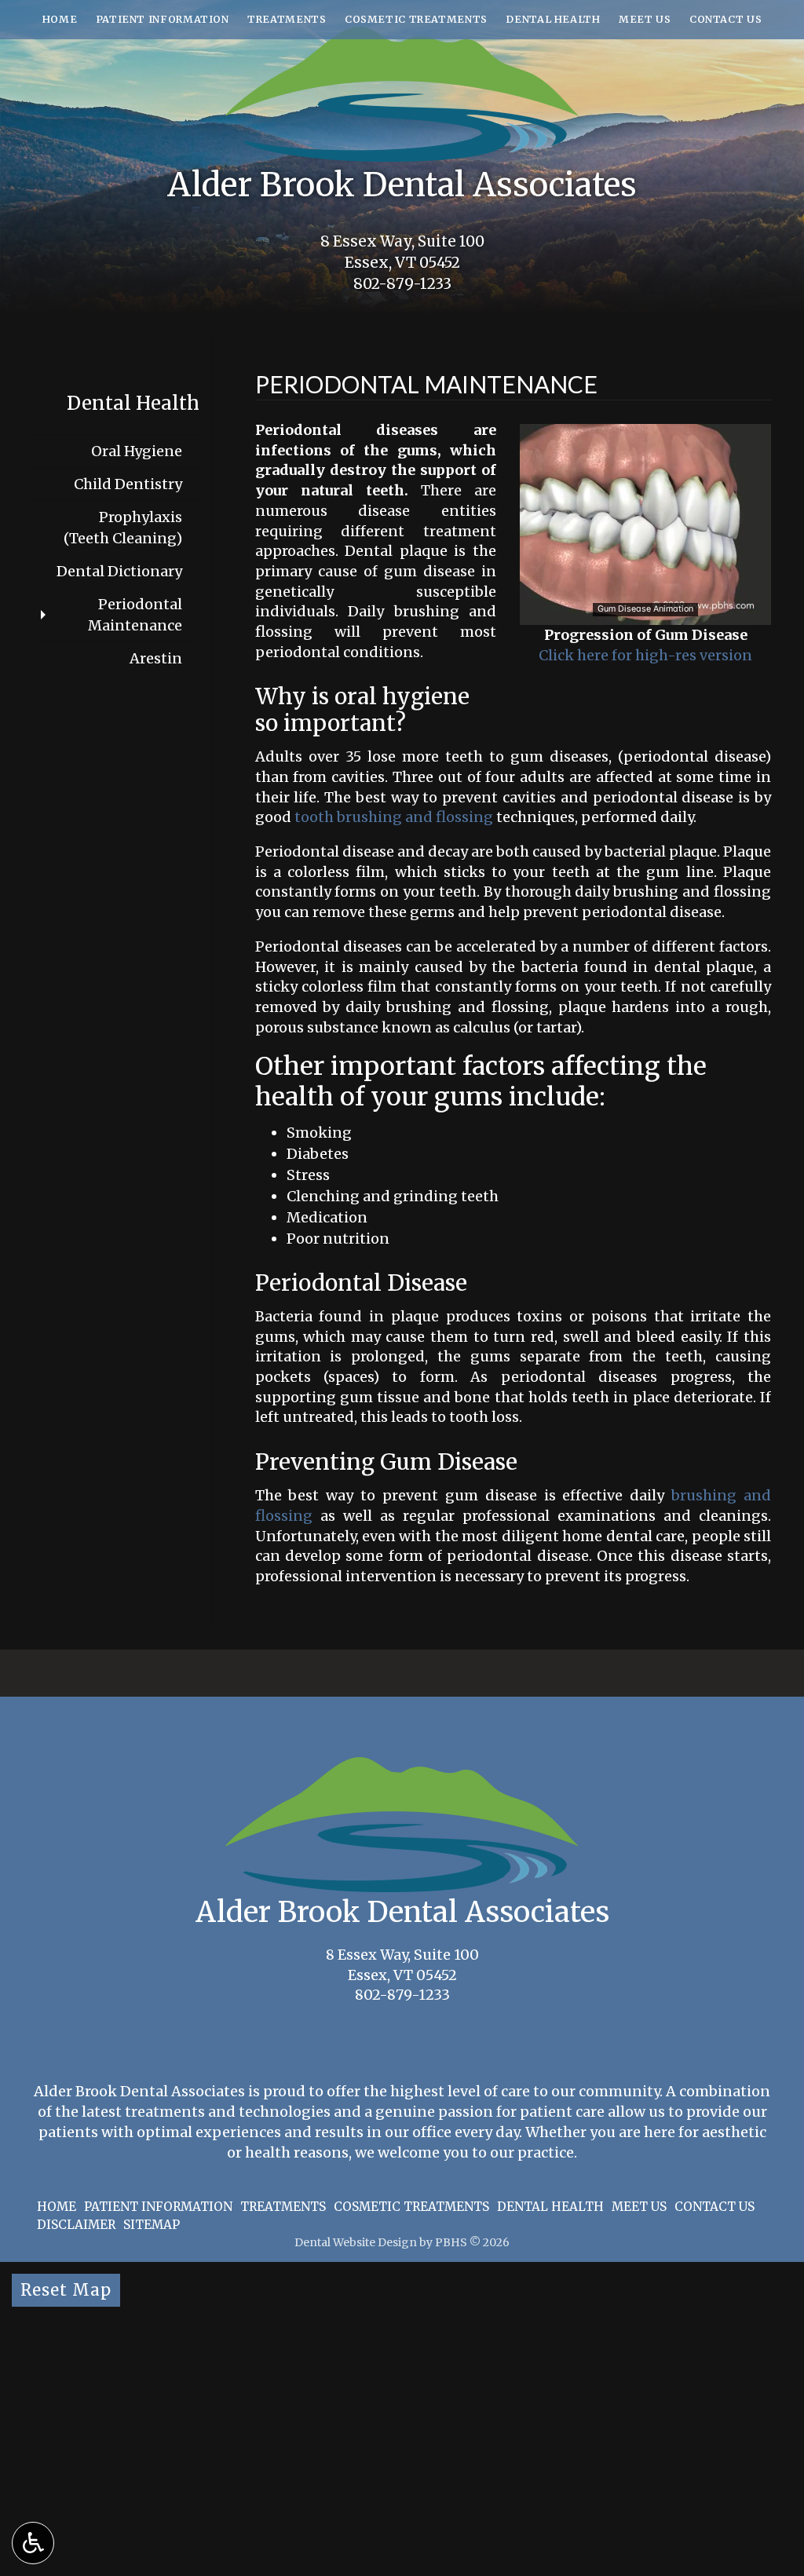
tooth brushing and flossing (394, 817)
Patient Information (163, 19)
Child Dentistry (128, 484)
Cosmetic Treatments (416, 19)
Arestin (156, 658)
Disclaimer (76, 2225)
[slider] (645, 612)
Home (60, 19)
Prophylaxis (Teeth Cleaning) (123, 528)
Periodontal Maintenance (135, 615)
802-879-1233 (402, 284)
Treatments (287, 19)
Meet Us (645, 19)
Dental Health (553, 19)
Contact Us (725, 19)
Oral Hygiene (137, 451)
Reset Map (66, 2290)
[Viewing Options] (33, 2543)
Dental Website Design (356, 2242)
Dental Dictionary (119, 571)
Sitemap (152, 2225)
